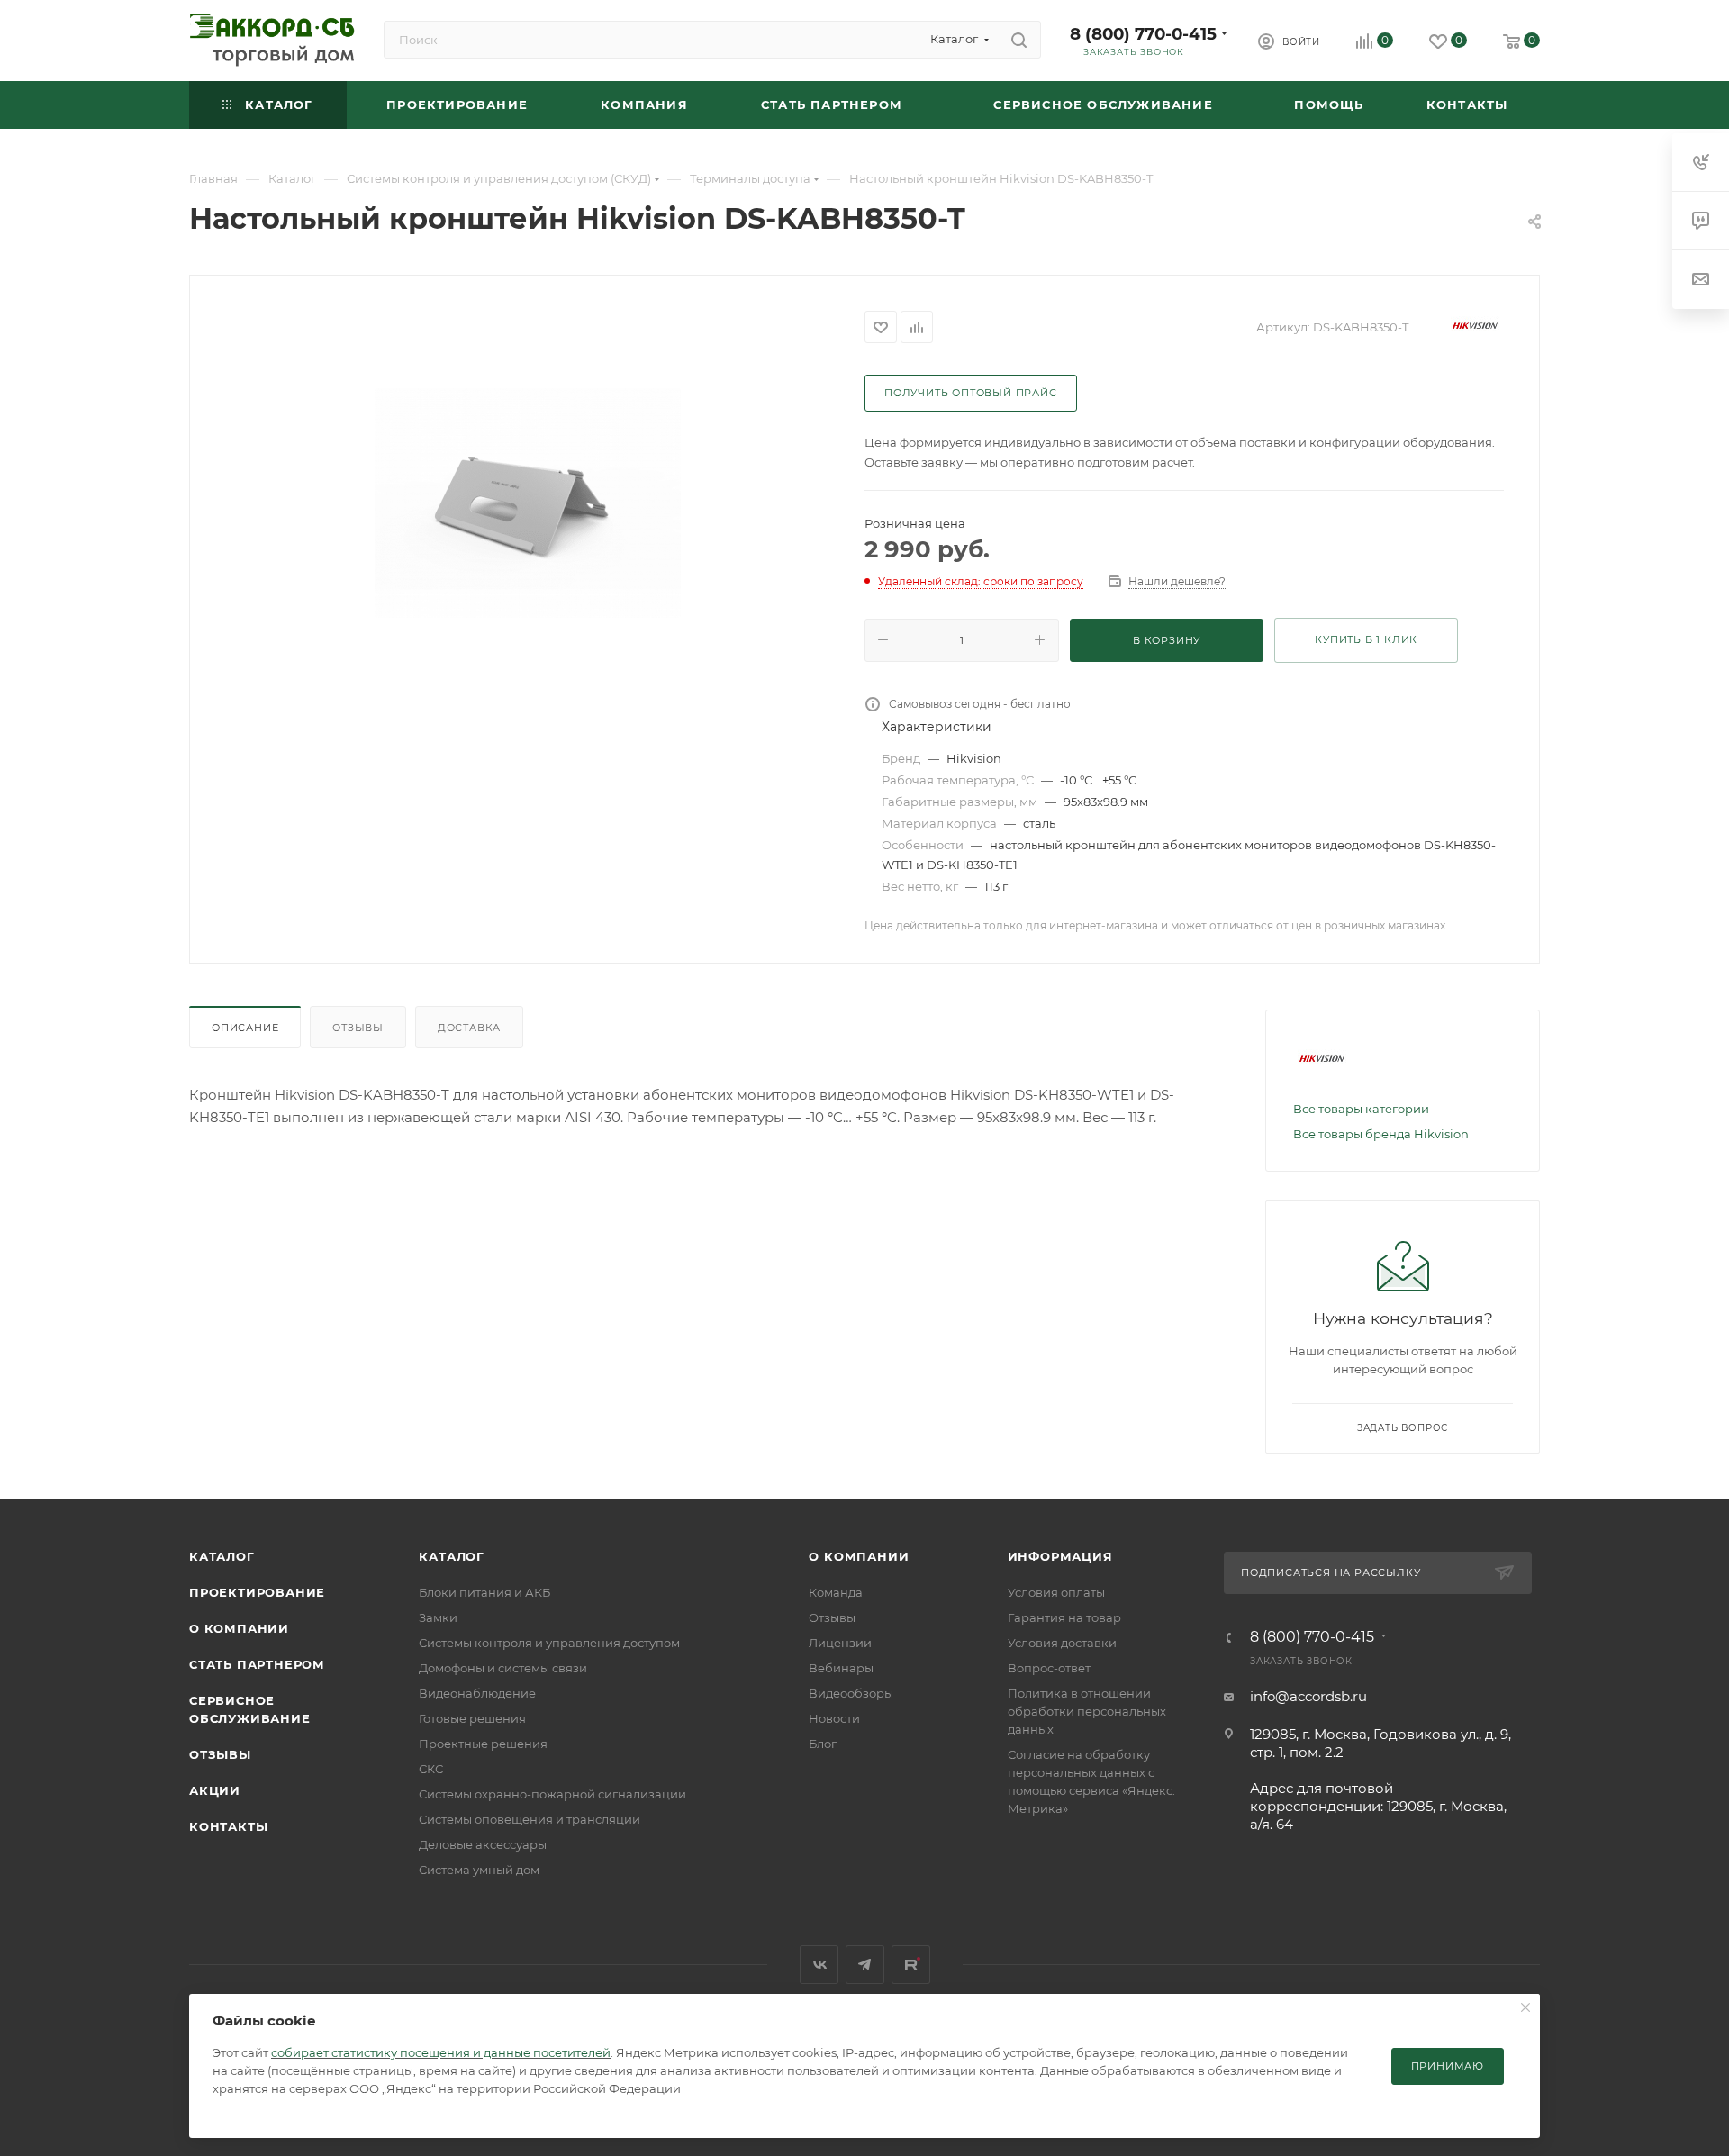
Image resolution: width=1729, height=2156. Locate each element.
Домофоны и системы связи (503, 1668)
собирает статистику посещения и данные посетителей (441, 2052)
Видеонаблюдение (477, 1693)
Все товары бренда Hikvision (1381, 1134)
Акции (215, 1790)
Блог (823, 1744)
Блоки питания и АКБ (484, 1592)
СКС (431, 1769)
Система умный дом (479, 1870)
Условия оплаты (1056, 1592)
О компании (239, 1628)
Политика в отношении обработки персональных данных (1087, 1711)
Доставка (469, 1028)
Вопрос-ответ (1049, 1668)
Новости (834, 1718)
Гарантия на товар (1064, 1617)
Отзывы (358, 1028)
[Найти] (1019, 40)
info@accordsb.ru (1308, 1696)
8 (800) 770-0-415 (1143, 34)
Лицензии (840, 1643)
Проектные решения (483, 1744)
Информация (1060, 1556)
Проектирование (257, 1592)
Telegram (865, 1965)
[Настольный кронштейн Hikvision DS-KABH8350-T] (528, 503)
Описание (245, 1028)
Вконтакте (819, 1965)
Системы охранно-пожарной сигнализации (552, 1794)
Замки (438, 1617)
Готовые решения (472, 1718)
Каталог (222, 1556)
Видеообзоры (851, 1693)
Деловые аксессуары (483, 1844)
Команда (836, 1592)
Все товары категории (1361, 1109)
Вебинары (841, 1668)
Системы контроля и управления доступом (549, 1643)
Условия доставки (1062, 1643)
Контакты (228, 1826)
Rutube (911, 1965)
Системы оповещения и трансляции (530, 1819)
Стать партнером (257, 1664)
